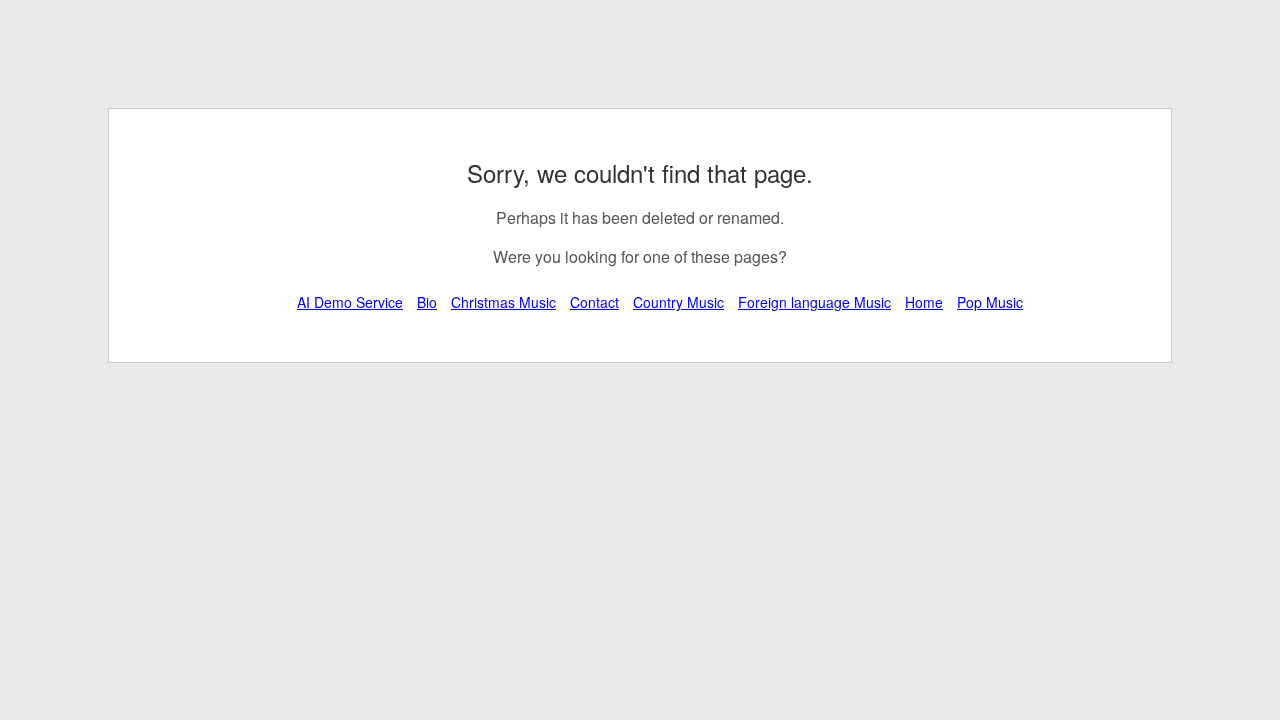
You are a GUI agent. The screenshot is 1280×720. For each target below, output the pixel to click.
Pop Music (990, 302)
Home (924, 302)
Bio (427, 302)
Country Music (678, 302)
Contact (594, 302)
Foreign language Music (814, 302)
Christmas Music (503, 302)
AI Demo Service (350, 302)
